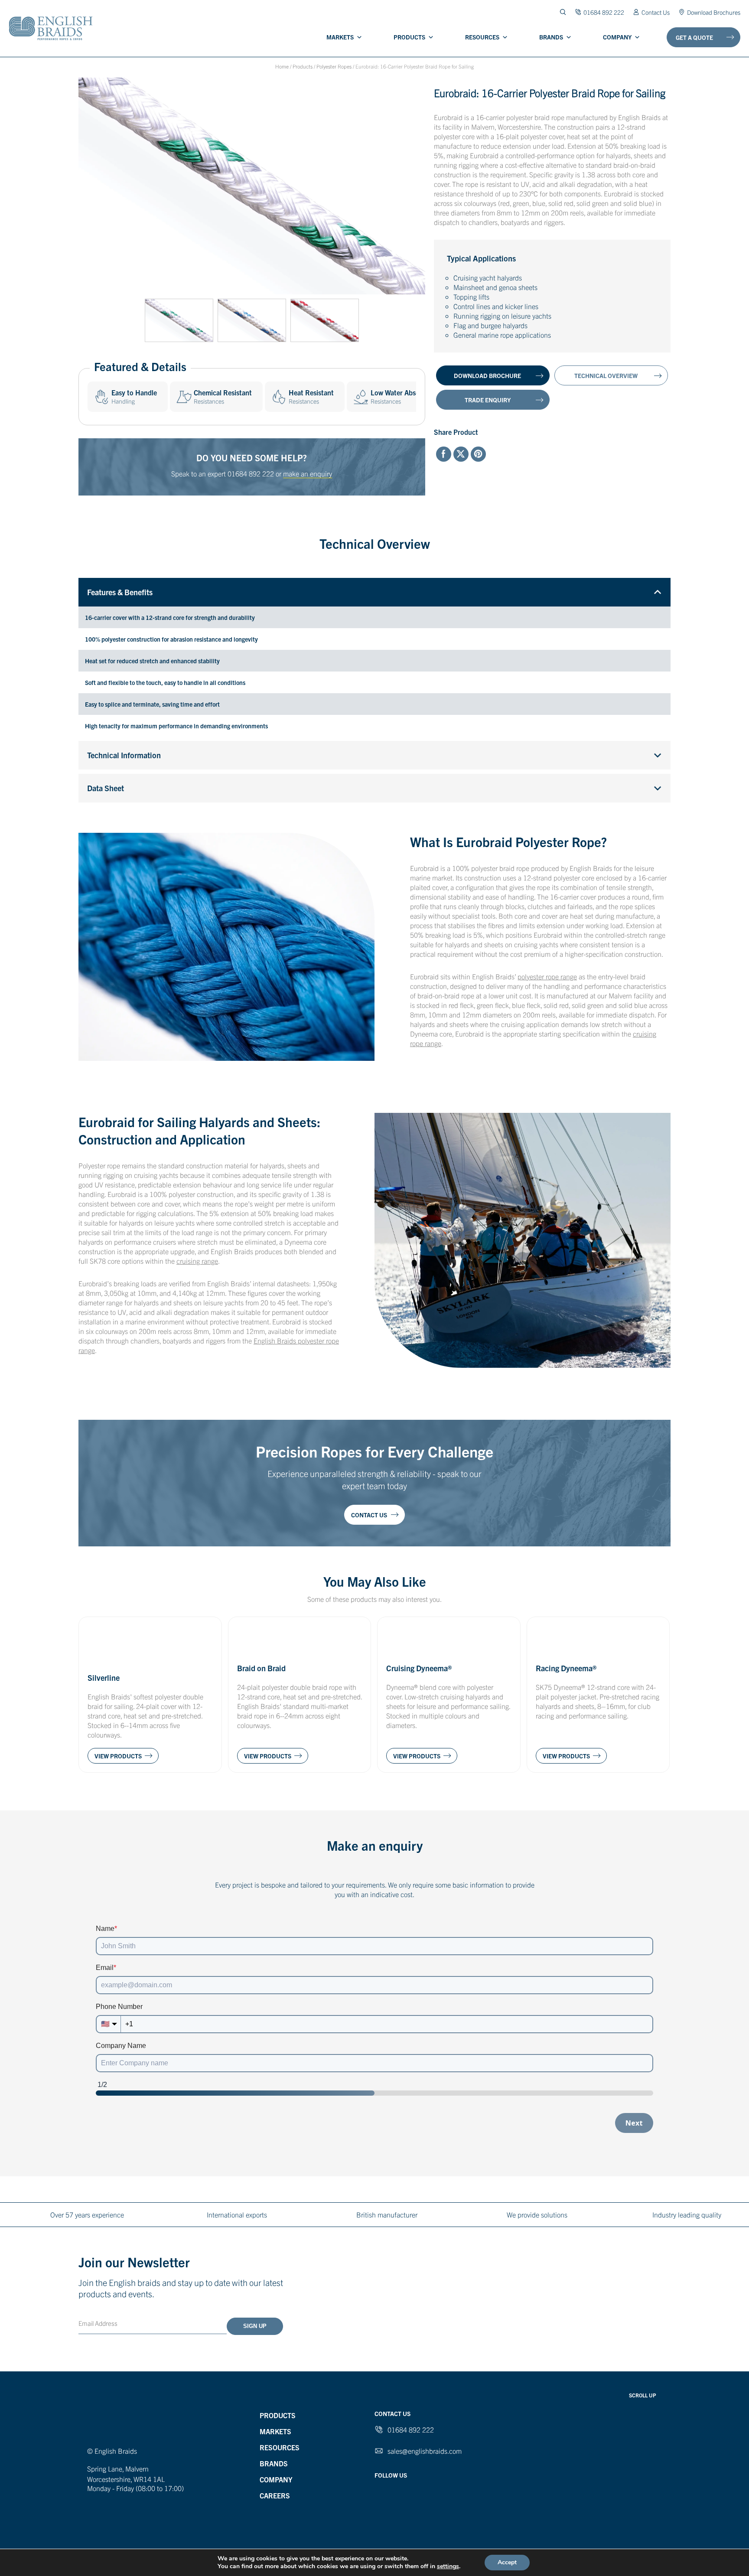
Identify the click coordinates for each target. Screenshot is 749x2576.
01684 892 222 (251, 473)
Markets (340, 37)
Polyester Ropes (334, 66)
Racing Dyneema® (566, 1668)
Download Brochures (714, 12)
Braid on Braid (261, 1668)
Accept (507, 2562)
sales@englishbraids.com (425, 2451)
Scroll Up (643, 2395)
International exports (237, 2214)
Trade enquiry (488, 400)
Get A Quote (694, 37)
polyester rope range (547, 976)
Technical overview (606, 375)
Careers (275, 2495)
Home (282, 66)
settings (448, 2566)
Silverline (104, 1678)
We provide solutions (537, 2214)
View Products (118, 1756)
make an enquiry (308, 473)
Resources (482, 37)
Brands (551, 37)
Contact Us (656, 12)
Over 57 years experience (87, 2214)
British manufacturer (387, 2214)
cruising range (197, 1261)
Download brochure (487, 375)
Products (409, 37)
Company (617, 37)
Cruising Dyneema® (419, 1668)
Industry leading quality (687, 2214)
